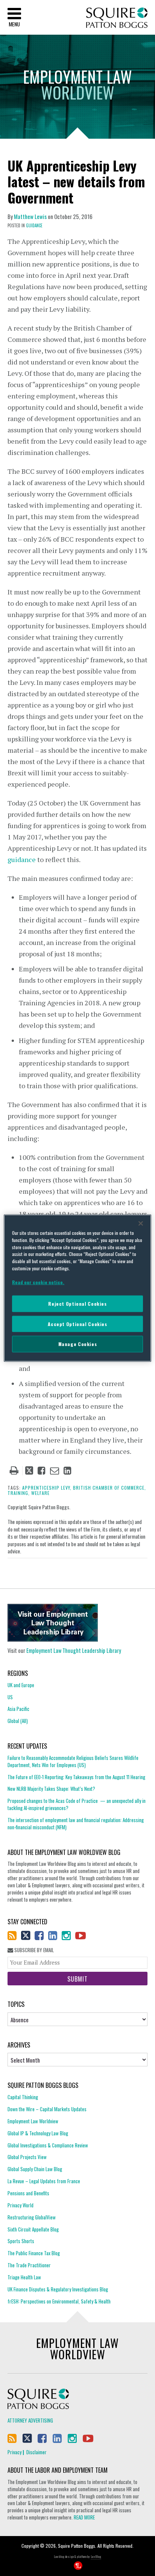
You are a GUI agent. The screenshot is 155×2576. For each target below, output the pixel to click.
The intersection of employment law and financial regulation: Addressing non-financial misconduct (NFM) (76, 1823)
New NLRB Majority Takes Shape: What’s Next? (51, 1789)
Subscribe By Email (33, 1950)
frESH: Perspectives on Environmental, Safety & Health (59, 2301)
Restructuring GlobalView (32, 2217)
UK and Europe (21, 1685)
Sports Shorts (21, 2241)
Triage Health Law (24, 2277)
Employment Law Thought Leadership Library (74, 1650)
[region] (77, 1288)
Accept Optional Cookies (77, 1324)
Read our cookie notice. (38, 1282)
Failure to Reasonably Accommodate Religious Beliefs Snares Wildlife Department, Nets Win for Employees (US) (73, 1761)
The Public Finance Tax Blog (34, 2253)
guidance (22, 859)
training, (19, 1493)
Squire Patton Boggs (117, 18)
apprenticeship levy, (47, 1488)
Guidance (34, 225)
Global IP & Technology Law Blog (38, 2133)
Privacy (14, 2452)
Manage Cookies (78, 1344)
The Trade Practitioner (29, 2265)
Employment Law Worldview (33, 2121)
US (10, 1697)
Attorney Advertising (30, 2420)
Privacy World (21, 2205)
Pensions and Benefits (28, 2193)
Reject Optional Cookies (77, 1304)
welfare (40, 1493)
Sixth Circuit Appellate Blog (33, 2229)
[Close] (141, 1224)
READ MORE (84, 2517)
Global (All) (18, 1721)
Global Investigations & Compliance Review (48, 2145)
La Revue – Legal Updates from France (44, 2181)
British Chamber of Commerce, (109, 1488)
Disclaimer (36, 2452)
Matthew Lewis (30, 216)
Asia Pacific (18, 1709)
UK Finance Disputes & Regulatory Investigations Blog (58, 2289)
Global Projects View (27, 2157)
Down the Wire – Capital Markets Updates (47, 2109)
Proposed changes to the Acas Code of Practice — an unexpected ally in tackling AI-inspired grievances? (77, 1804)
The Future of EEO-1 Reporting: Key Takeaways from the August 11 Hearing (76, 1777)
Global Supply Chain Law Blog (35, 2169)
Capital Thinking (23, 2097)
